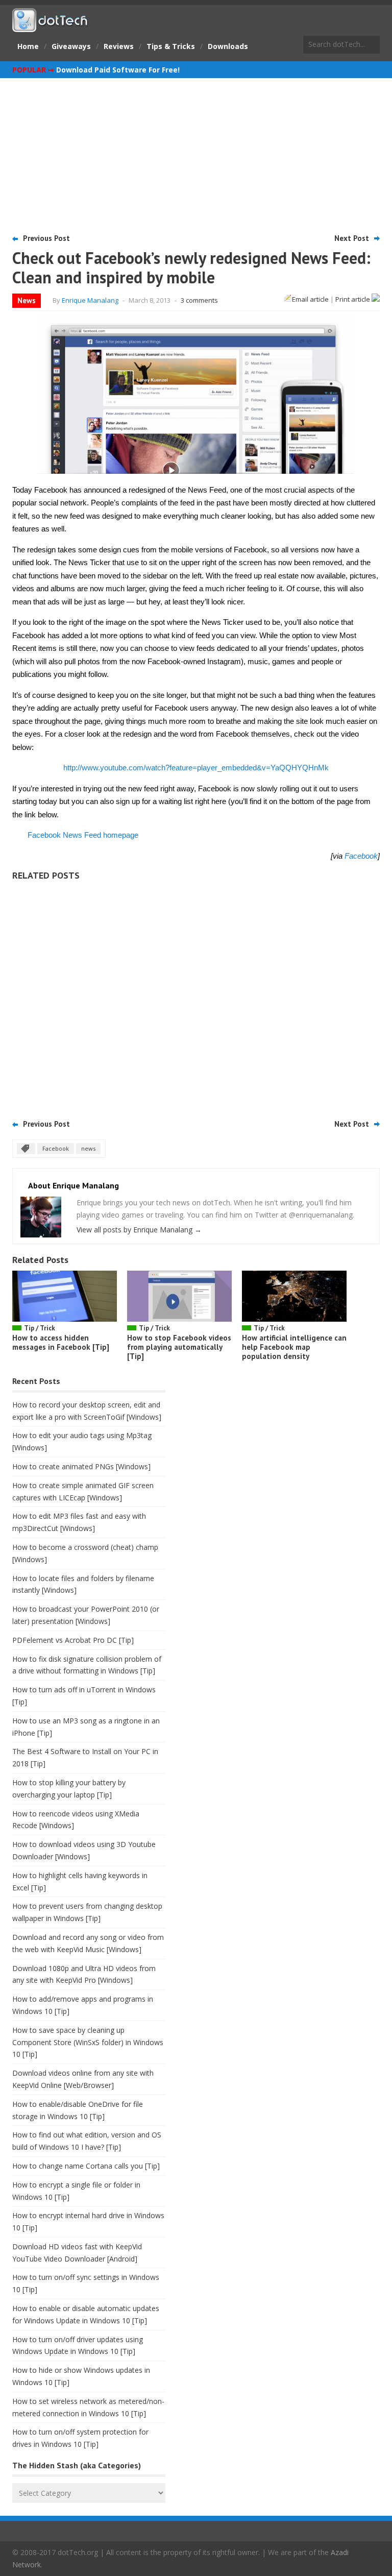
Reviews (119, 46)
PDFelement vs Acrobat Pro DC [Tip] (73, 1640)
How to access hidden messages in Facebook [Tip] (61, 1342)
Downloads (228, 46)
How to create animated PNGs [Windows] (81, 1466)
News (27, 300)
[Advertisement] (196, 155)
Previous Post (46, 238)
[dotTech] (51, 27)
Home (28, 46)
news (88, 1148)
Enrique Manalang (90, 300)
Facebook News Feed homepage (83, 835)
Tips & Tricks (171, 46)
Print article (353, 299)
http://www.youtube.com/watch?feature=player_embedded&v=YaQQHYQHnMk (196, 768)
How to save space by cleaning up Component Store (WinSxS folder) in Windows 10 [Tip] (88, 2042)
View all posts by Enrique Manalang (139, 1230)
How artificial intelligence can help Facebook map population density (294, 1347)
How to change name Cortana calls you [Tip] (86, 2166)
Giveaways (71, 46)
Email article (310, 299)
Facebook (361, 856)
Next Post (352, 238)
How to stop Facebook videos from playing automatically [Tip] (179, 1347)
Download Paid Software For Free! (118, 70)
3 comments (199, 300)
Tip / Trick (40, 1328)
